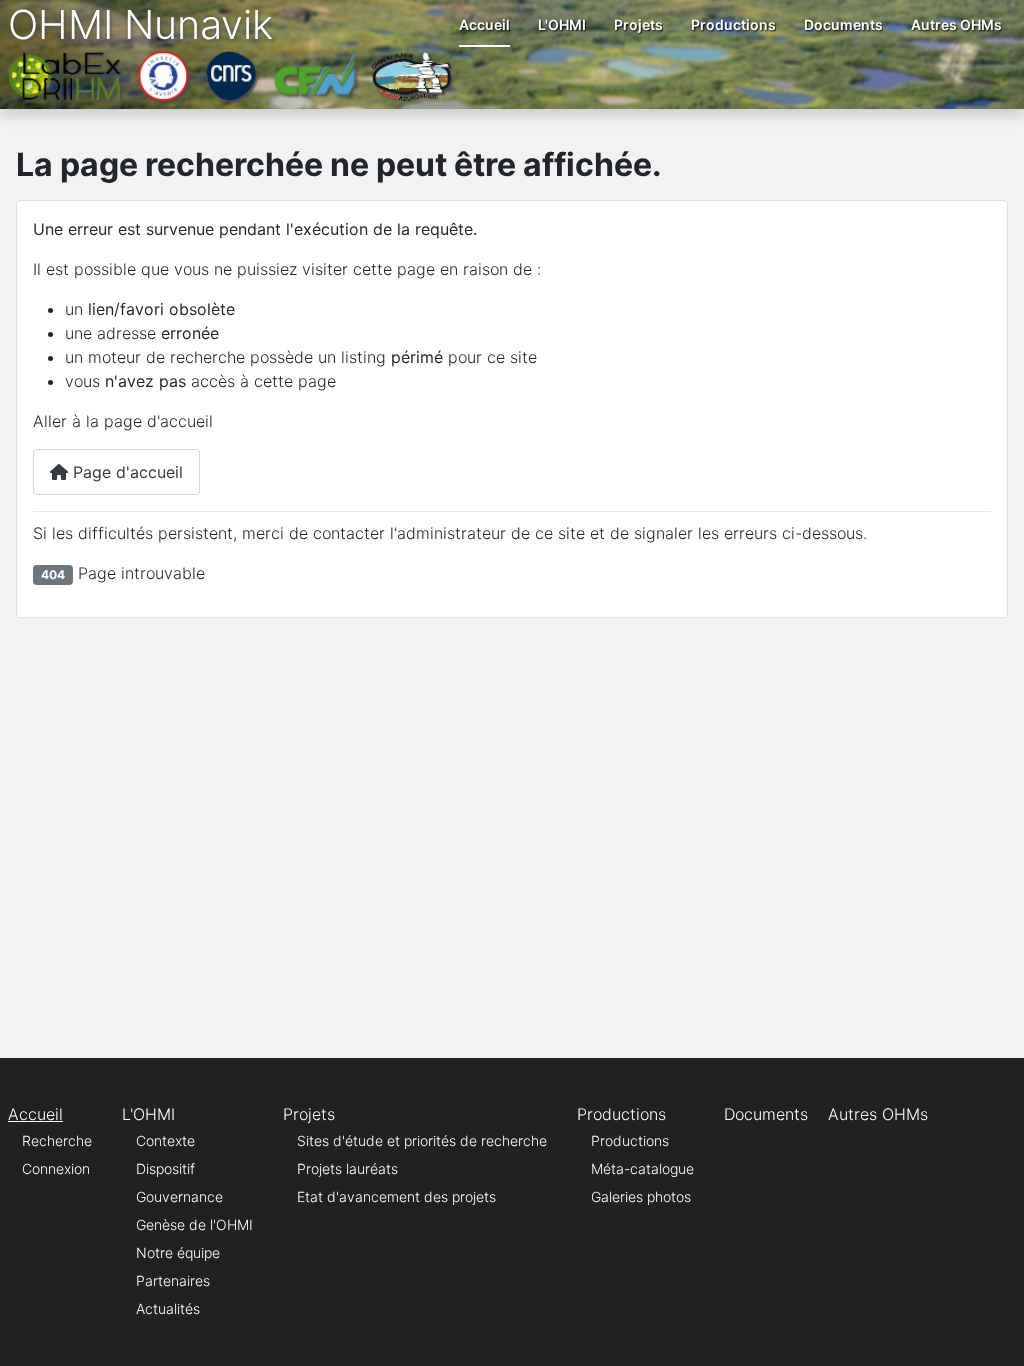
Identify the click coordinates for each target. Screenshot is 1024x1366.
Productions (733, 24)
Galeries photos (641, 1196)
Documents (843, 24)
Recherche (57, 1140)
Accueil (484, 24)
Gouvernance (179, 1196)
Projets (638, 24)
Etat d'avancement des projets (396, 1196)
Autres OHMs (956, 24)
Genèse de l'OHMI (194, 1224)
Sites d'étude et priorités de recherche (422, 1140)
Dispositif (165, 1168)
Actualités (168, 1308)
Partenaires (173, 1280)
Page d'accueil (125, 472)
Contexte (165, 1140)
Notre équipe (178, 1252)
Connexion (56, 1168)
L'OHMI (562, 24)
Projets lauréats (347, 1168)
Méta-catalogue (642, 1168)
